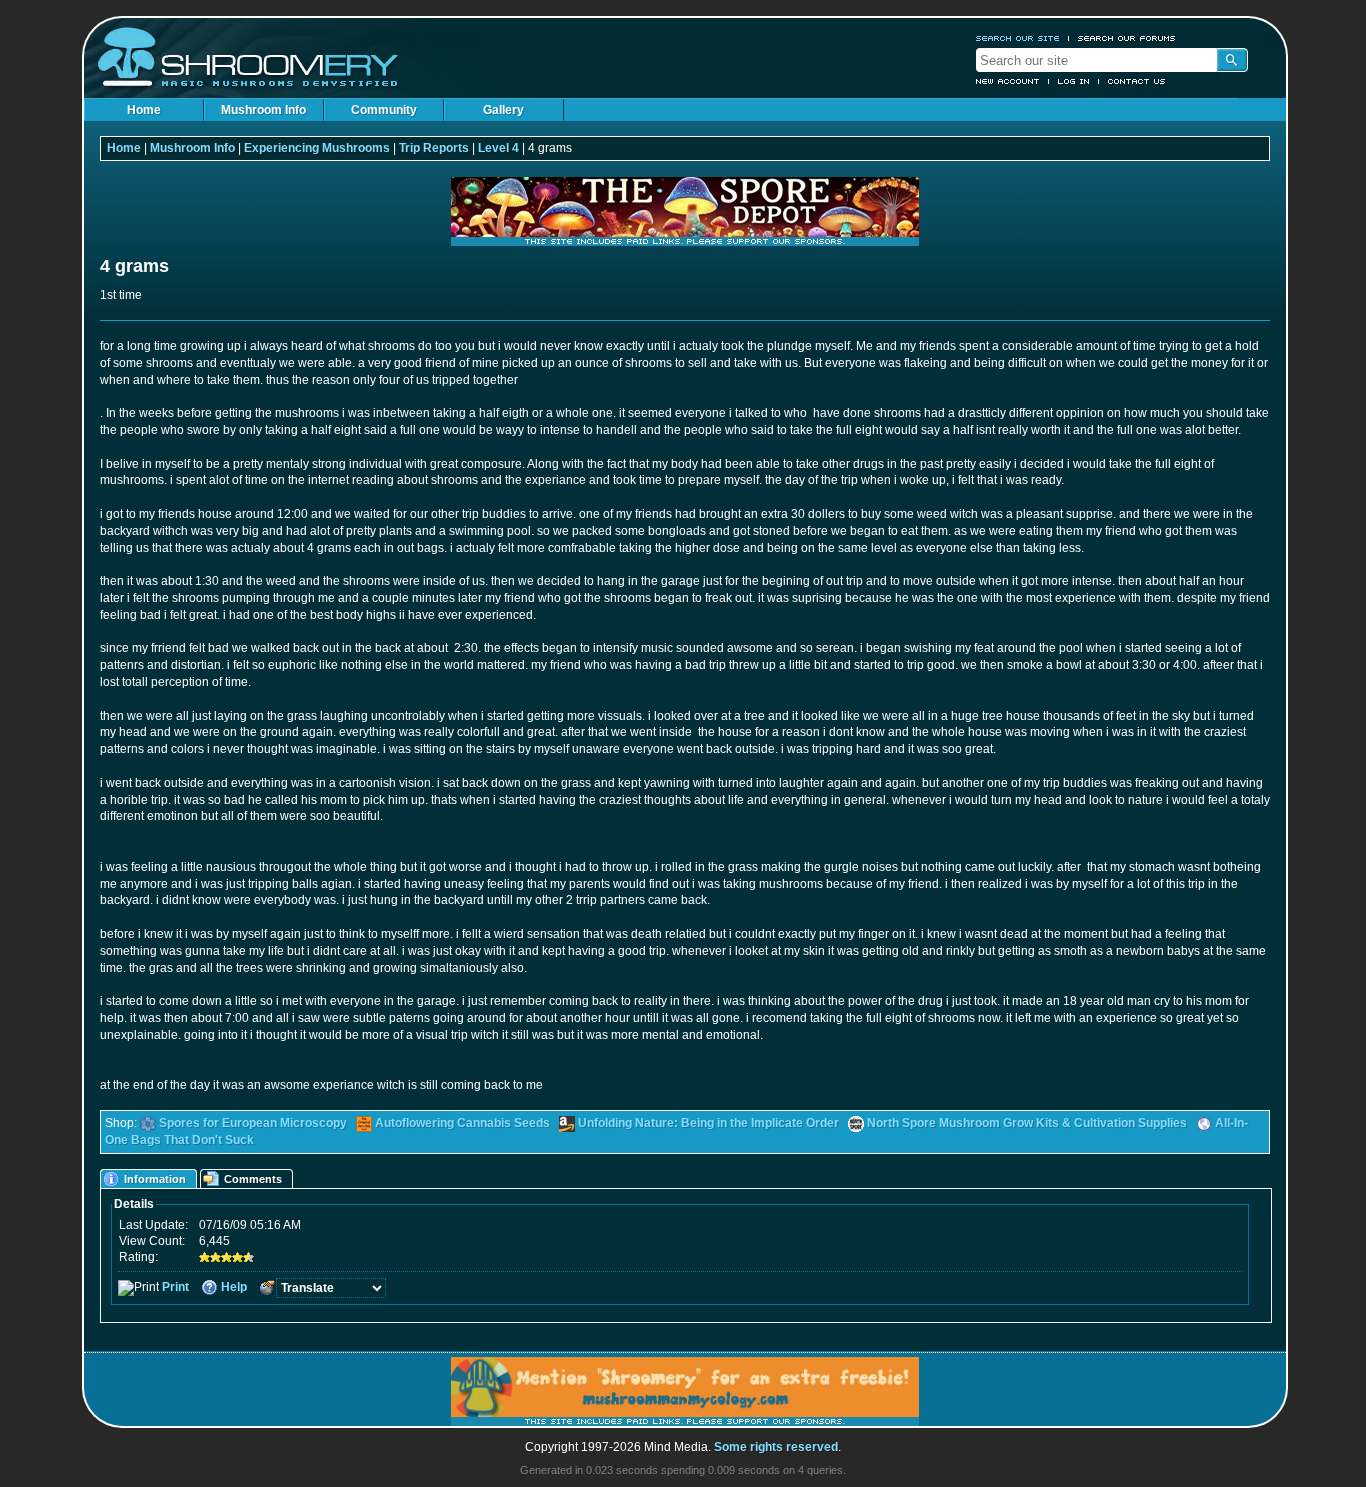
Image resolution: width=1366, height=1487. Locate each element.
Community (384, 110)
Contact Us (1137, 81)
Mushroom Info (263, 110)
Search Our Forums (1127, 38)
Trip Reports (434, 148)
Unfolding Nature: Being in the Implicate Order (708, 1123)
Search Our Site (1018, 38)
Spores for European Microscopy (253, 1123)
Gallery (503, 110)
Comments (253, 1179)
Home (144, 110)
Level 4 (498, 148)
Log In (1074, 81)
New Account (1008, 81)
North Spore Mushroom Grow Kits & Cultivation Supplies (1027, 1123)
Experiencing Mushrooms (317, 148)
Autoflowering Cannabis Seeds (462, 1123)
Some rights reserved (776, 1447)
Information (155, 1179)
